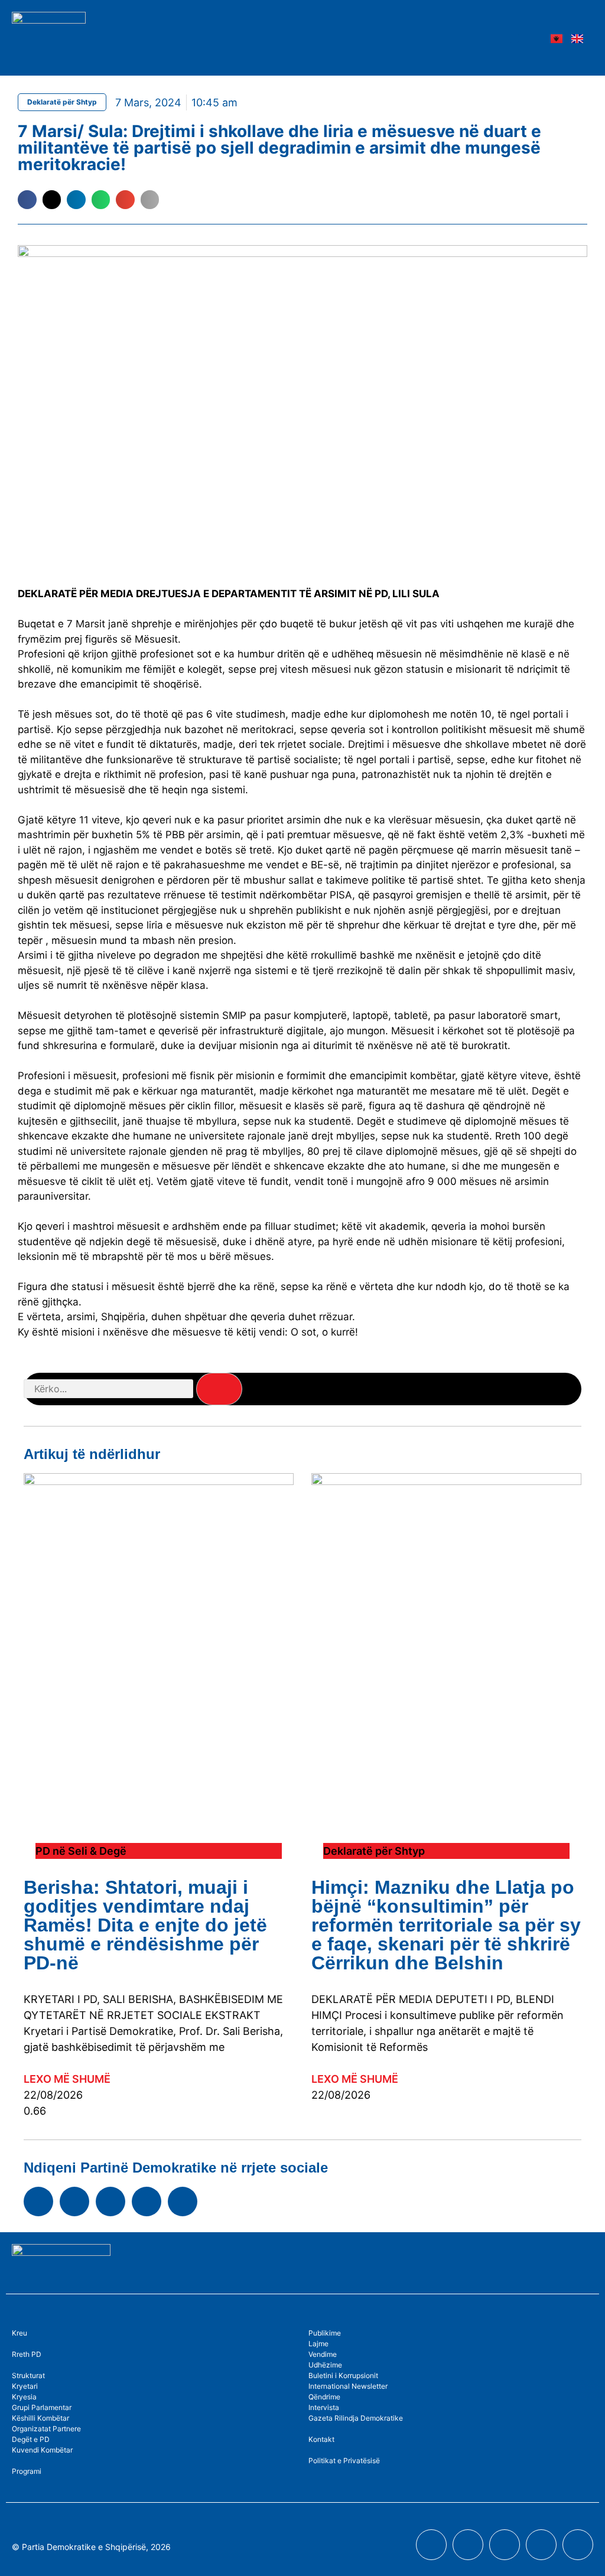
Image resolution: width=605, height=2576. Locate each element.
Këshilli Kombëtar (40, 2418)
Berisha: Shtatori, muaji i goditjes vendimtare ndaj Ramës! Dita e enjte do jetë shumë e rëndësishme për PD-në (145, 1925)
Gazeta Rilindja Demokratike (356, 2418)
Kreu (19, 2333)
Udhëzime (325, 2365)
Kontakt (321, 2439)
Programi (27, 2471)
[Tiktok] (183, 2202)
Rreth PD (27, 2354)
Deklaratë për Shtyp (62, 102)
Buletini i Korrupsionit (343, 2375)
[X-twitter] (147, 2202)
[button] (514, 38)
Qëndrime (324, 2397)
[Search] (219, 1389)
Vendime (323, 2354)
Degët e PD (31, 2439)
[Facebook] (38, 2202)
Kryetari (25, 2386)
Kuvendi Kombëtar (42, 2450)
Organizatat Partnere (46, 2429)
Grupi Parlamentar (42, 2407)
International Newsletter (348, 2386)
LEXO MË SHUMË (67, 2079)
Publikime (325, 2333)
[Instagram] (110, 2202)
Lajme (318, 2344)
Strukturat (28, 2375)
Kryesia (24, 2397)
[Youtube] (74, 2202)
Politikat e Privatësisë (344, 2461)
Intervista (324, 2407)
